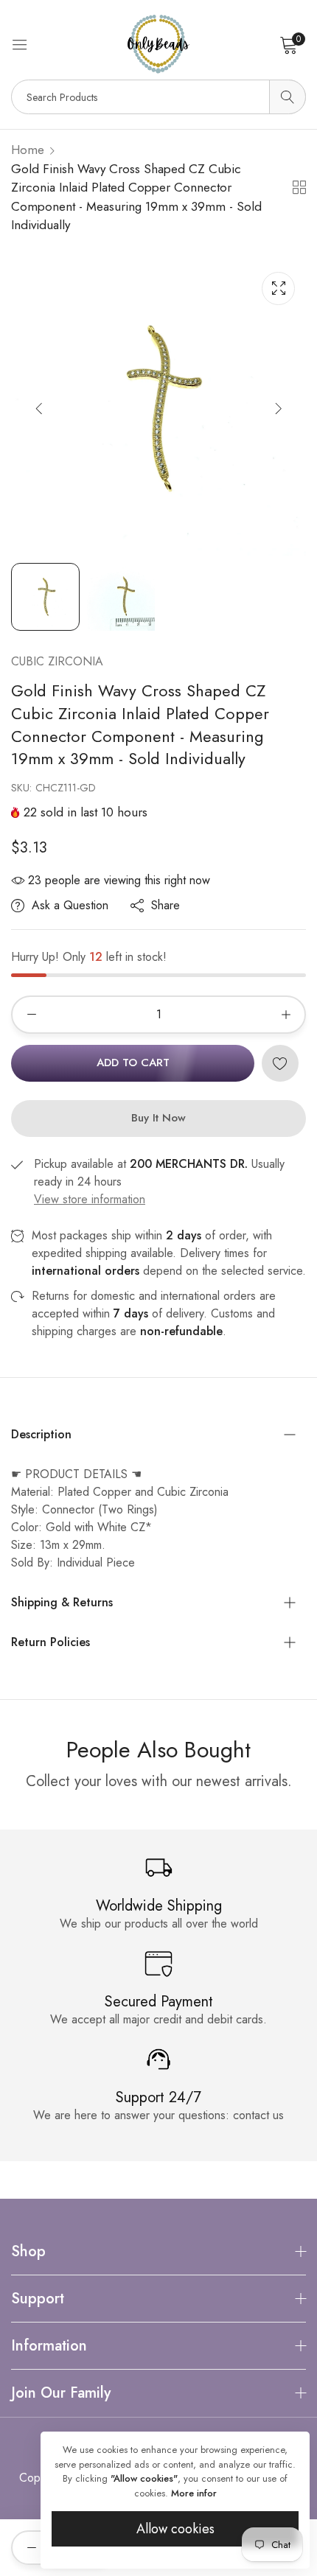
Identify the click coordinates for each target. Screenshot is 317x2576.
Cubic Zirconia (57, 661)
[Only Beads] (158, 44)
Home (28, 150)
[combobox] (158, 97)
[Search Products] (288, 97)
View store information (90, 1199)
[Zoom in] (278, 288)
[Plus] (286, 1015)
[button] (278, 408)
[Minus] (31, 1015)
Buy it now (158, 1118)
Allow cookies (175, 2529)
